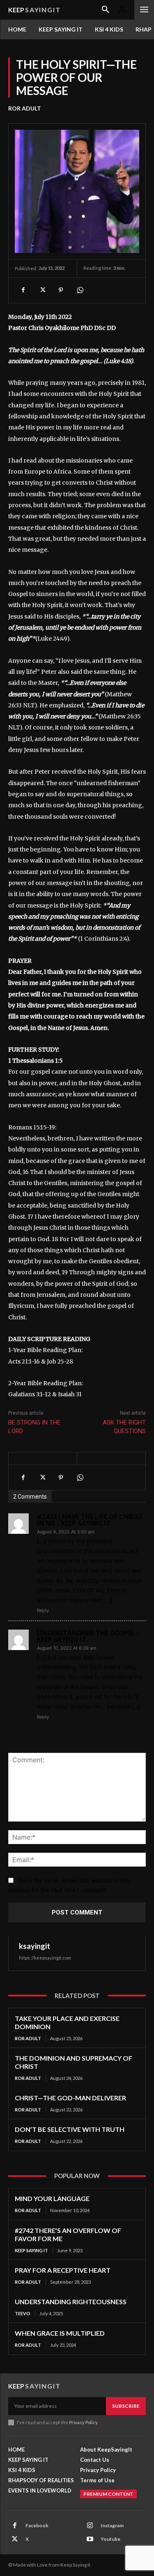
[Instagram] (90, 2526)
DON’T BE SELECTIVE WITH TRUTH (70, 2129)
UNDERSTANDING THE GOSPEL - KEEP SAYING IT (88, 1636)
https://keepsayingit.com (45, 1958)
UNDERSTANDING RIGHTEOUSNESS (71, 2302)
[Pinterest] (61, 290)
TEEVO (23, 2313)
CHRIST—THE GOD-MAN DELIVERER (70, 2098)
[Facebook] (23, 290)
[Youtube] (90, 2539)
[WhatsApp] (80, 290)
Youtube (110, 2539)
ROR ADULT (25, 108)
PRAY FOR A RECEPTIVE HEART (63, 2270)
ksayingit (34, 1946)
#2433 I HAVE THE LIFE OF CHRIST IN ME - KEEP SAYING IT (90, 1520)
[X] (42, 290)
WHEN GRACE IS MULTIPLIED (60, 2333)
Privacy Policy (83, 2422)
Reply (43, 1610)
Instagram (112, 2525)
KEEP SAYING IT (31, 2250)
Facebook (37, 2525)
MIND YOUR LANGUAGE (52, 2198)
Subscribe (126, 2406)
